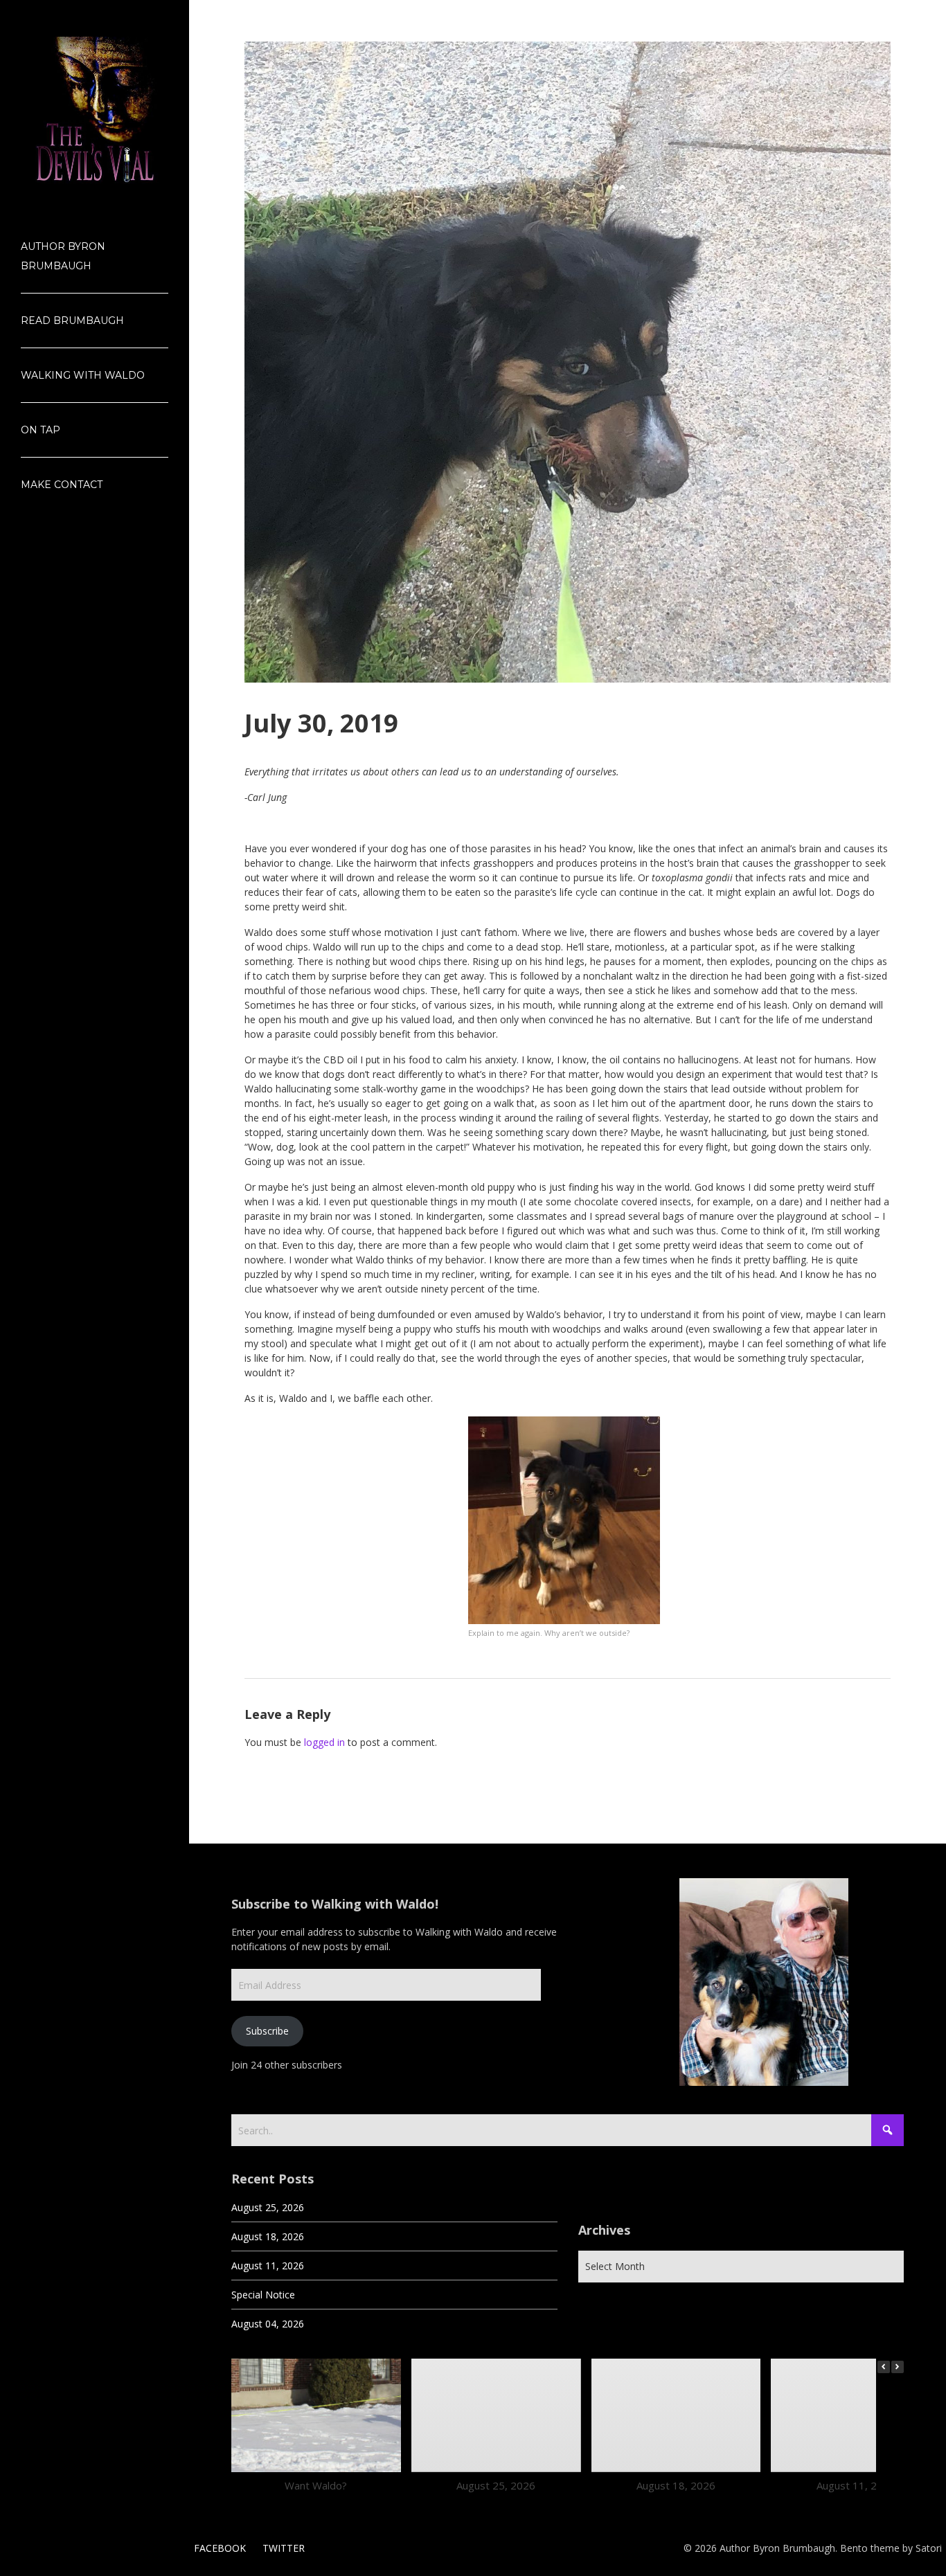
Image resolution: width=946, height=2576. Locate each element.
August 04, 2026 (268, 2324)
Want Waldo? (316, 2485)
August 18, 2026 (268, 2236)
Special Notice (263, 2295)
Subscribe (267, 2031)
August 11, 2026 (268, 2266)
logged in (324, 1742)
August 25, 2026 (268, 2207)
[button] (898, 2367)
